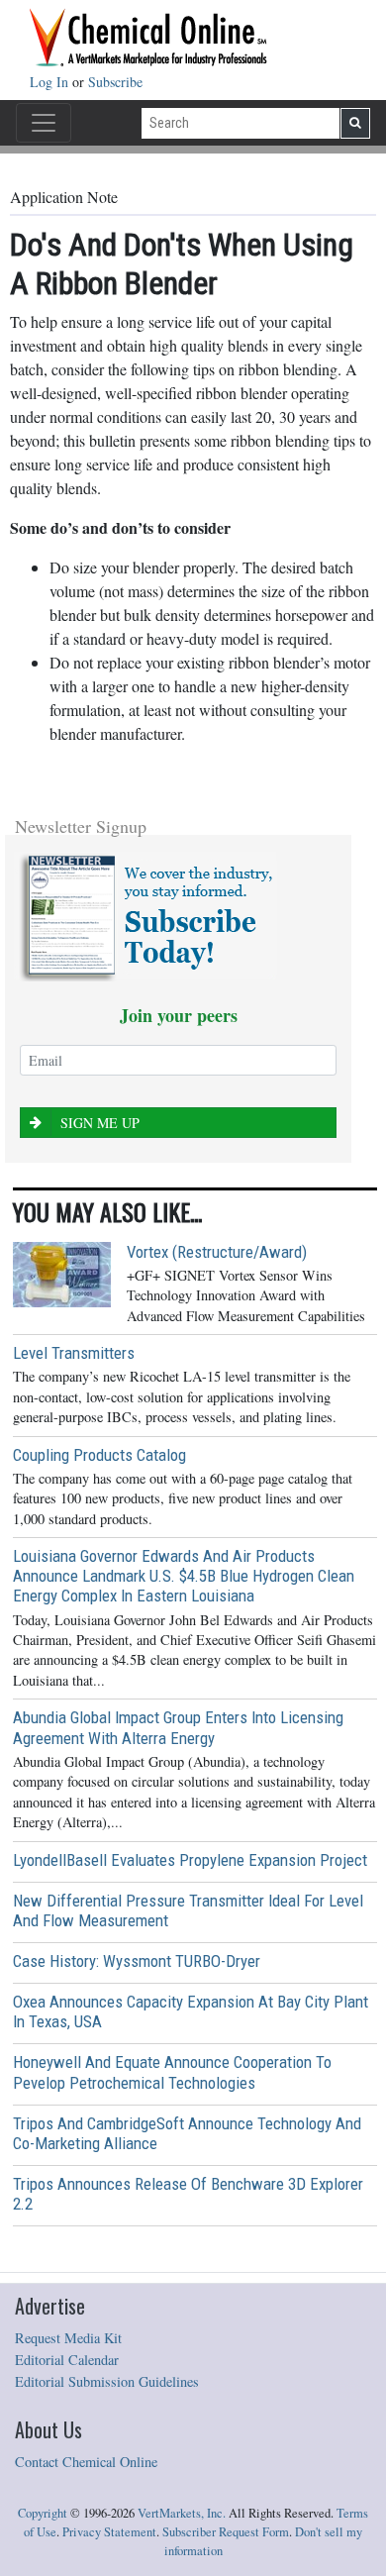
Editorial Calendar (67, 2360)
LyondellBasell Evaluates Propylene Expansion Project (190, 1860)
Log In (51, 82)
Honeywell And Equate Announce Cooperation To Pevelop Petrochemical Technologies (172, 2072)
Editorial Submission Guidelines (107, 2381)
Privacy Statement (109, 2532)
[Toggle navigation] (44, 123)
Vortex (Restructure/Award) (217, 1252)
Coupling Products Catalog (99, 1455)
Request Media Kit (68, 2338)
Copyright (43, 2513)
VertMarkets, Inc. (182, 2513)
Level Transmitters (74, 1353)
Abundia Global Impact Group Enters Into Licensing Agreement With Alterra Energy (178, 1727)
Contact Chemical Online (86, 2462)
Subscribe (115, 82)
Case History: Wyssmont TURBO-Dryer (137, 1961)
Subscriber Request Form (226, 2532)
